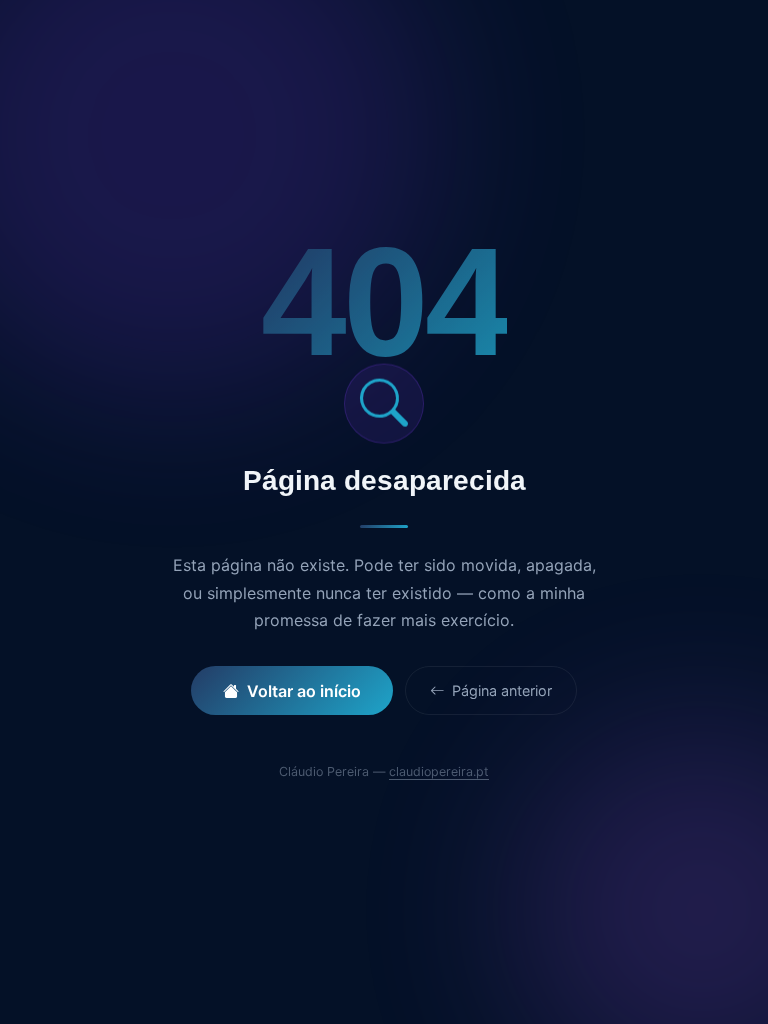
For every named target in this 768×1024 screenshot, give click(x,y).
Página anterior (500, 690)
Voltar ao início (304, 691)
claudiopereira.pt (439, 771)
